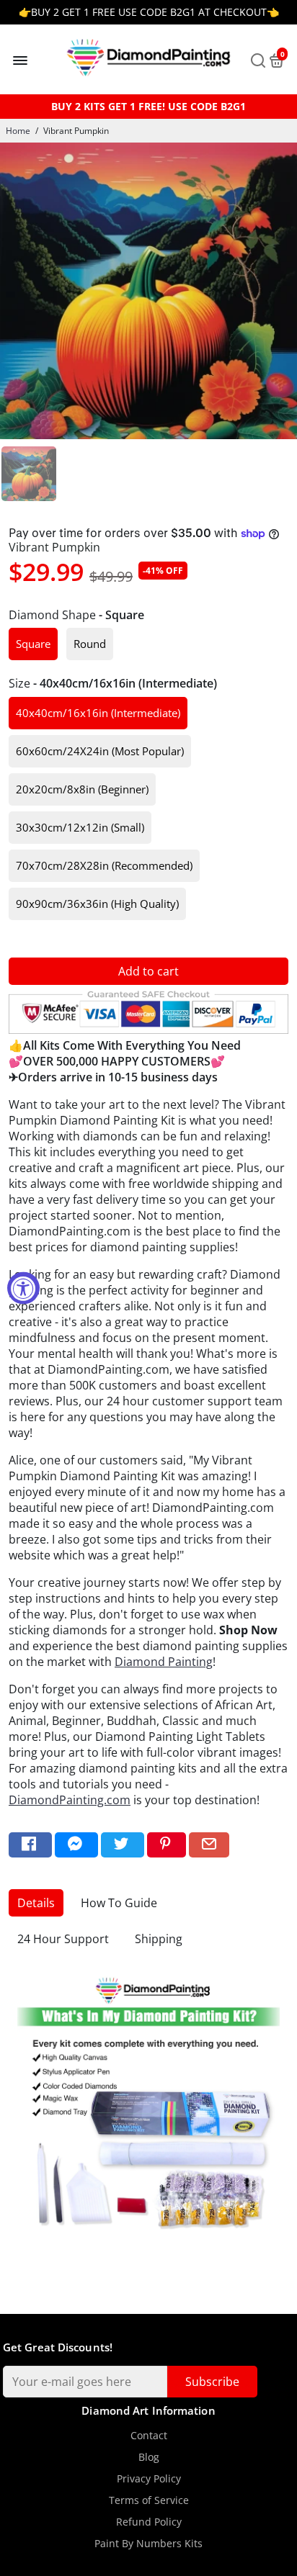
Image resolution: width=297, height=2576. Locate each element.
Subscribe (212, 2382)
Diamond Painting (164, 1662)
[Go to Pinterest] (167, 1845)
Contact (149, 2436)
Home (18, 131)
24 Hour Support (63, 1939)
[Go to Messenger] (76, 1845)
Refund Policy (149, 2522)
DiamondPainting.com (70, 1800)
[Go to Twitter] (123, 1845)
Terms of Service (149, 2500)
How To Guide (119, 1903)
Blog (149, 2457)
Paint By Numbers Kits (148, 2544)
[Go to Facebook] (30, 1845)
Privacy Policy (149, 2479)
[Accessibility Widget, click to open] (23, 1288)
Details (36, 1903)
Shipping (159, 1939)
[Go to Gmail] (209, 1845)
